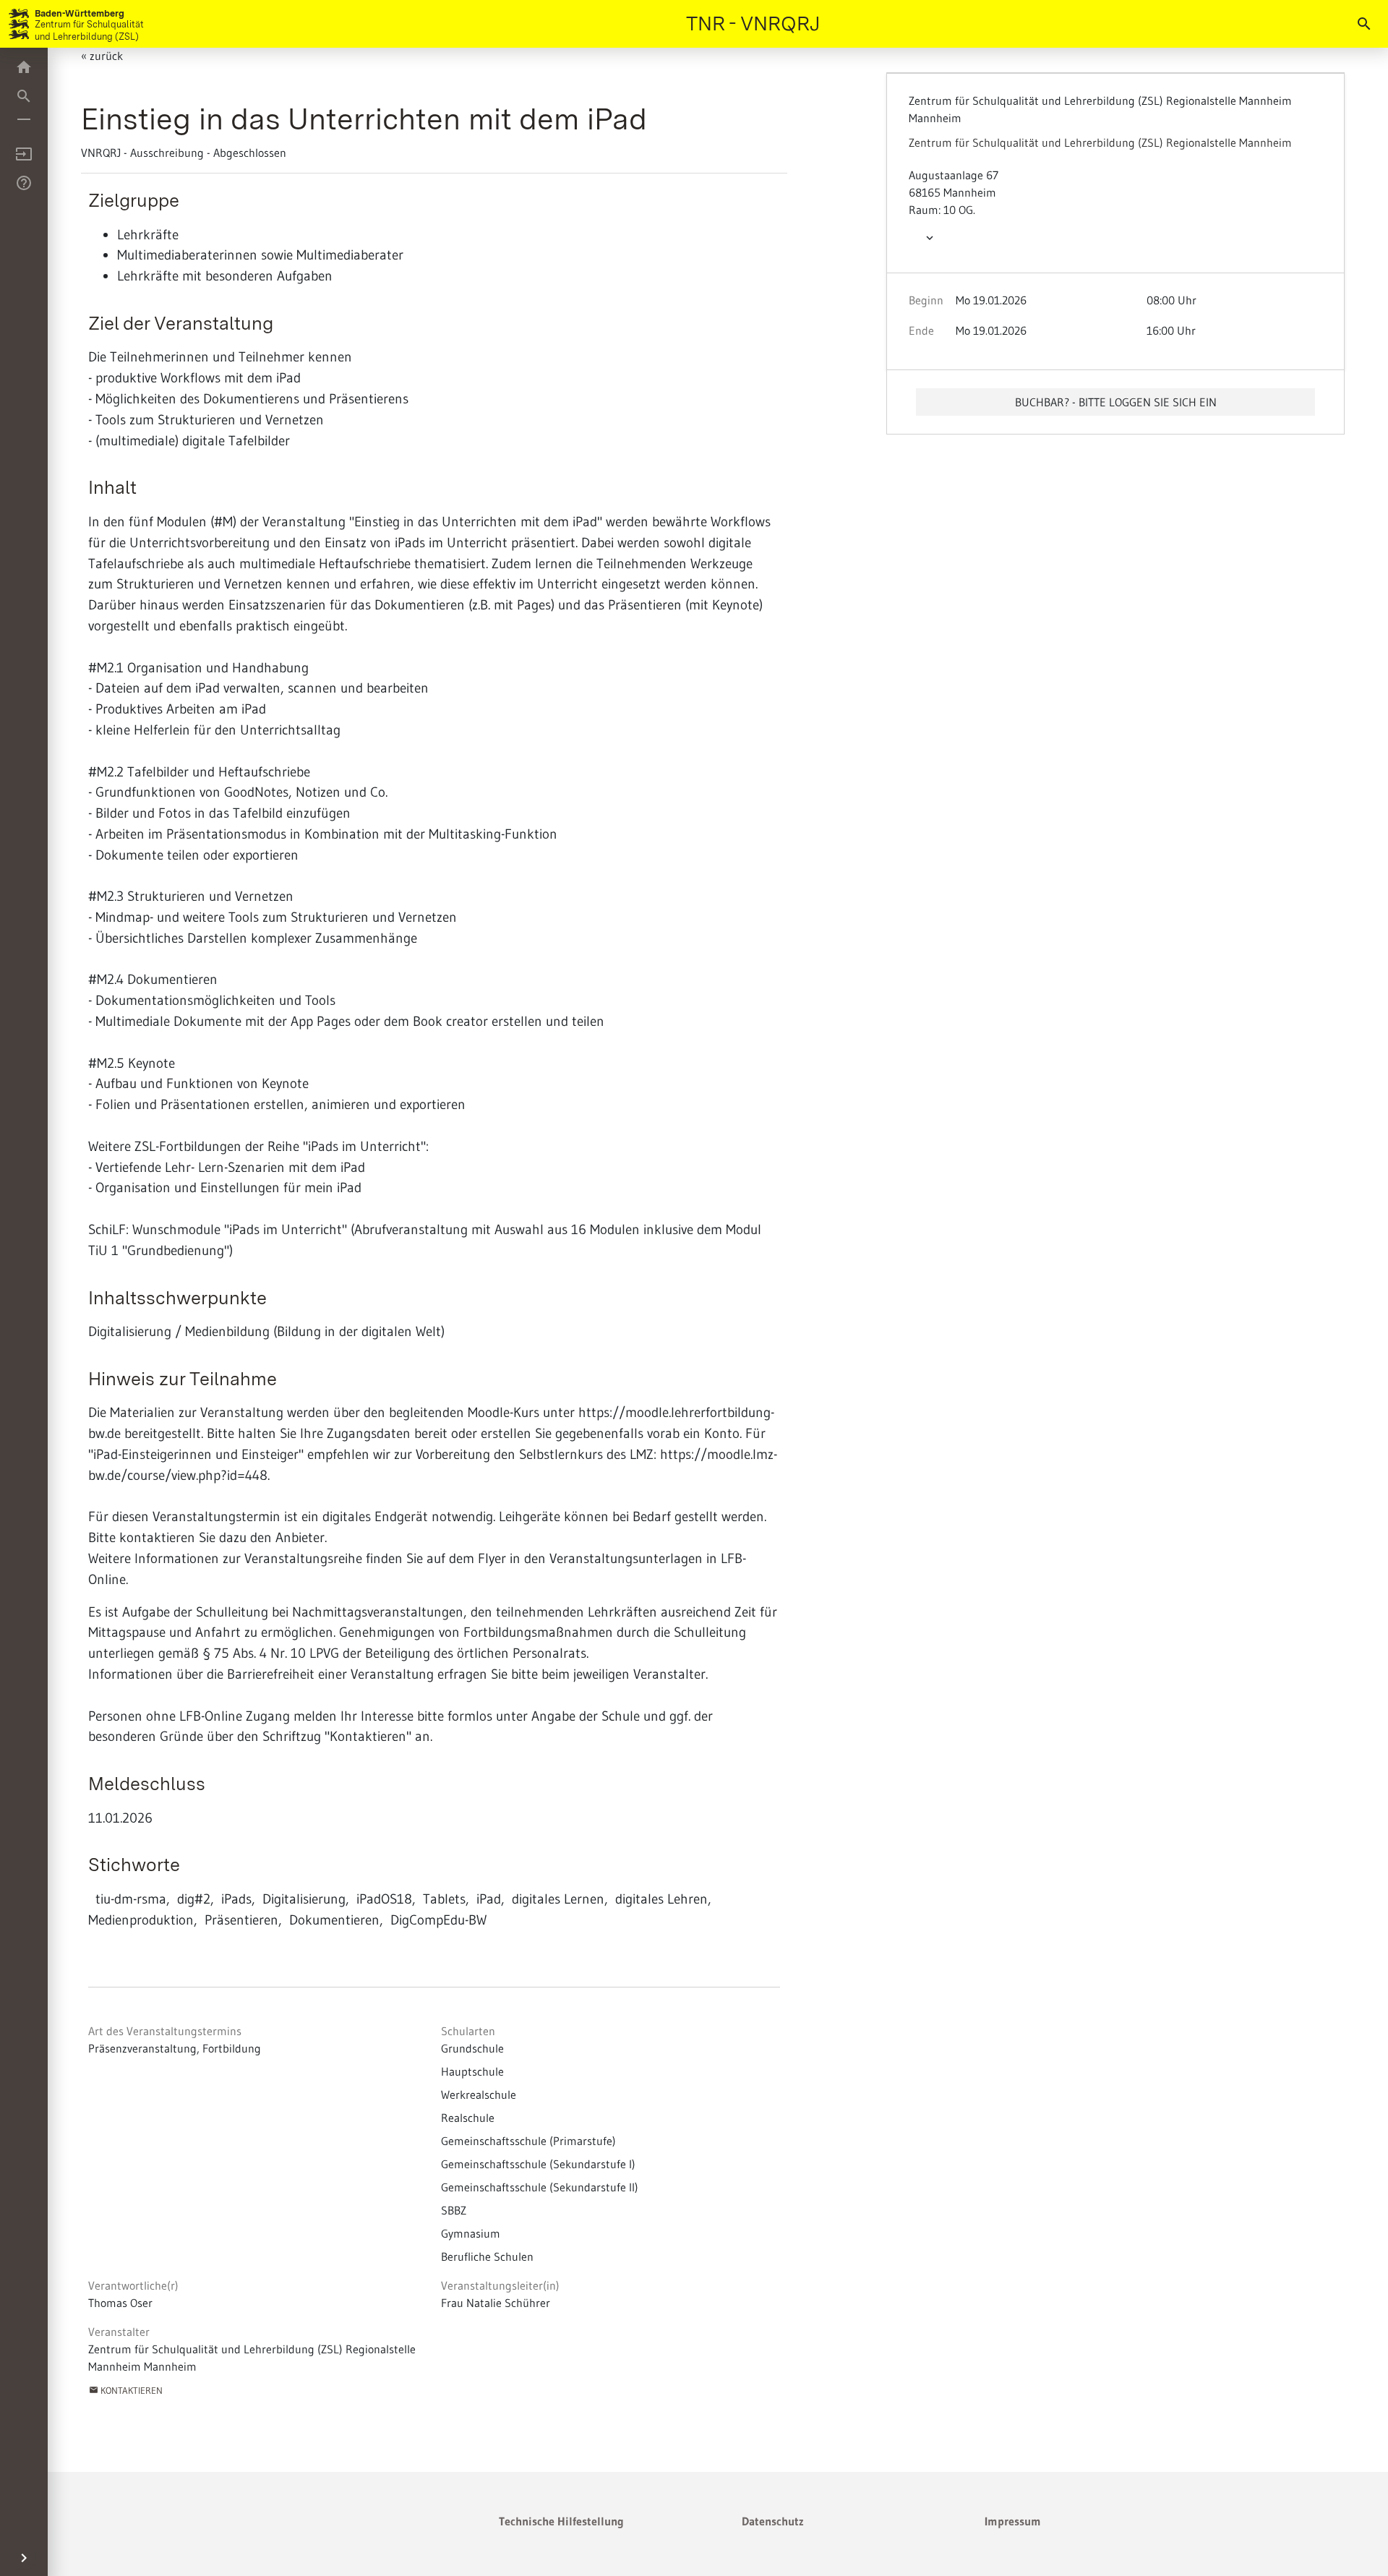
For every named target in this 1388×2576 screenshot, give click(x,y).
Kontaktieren (126, 2390)
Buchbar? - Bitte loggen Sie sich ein (1116, 402)
